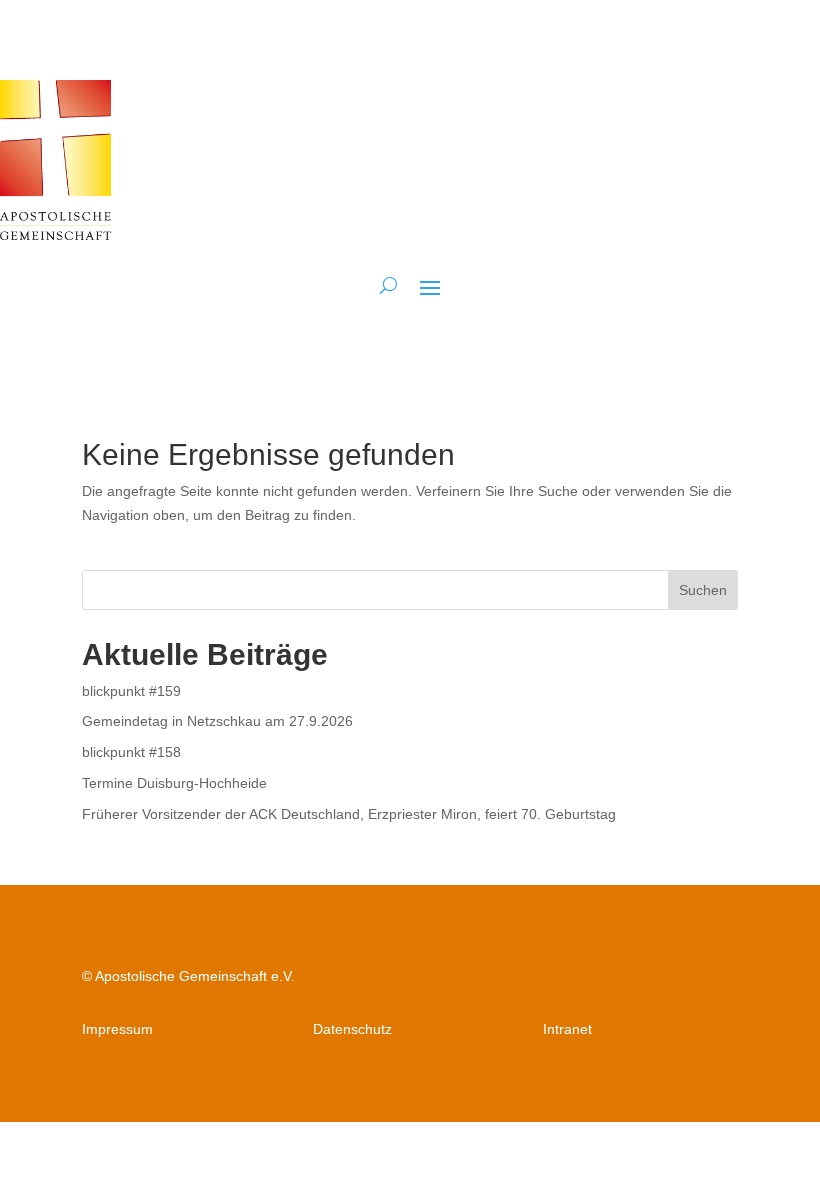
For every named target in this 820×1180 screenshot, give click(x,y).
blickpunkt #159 (131, 691)
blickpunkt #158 (131, 752)
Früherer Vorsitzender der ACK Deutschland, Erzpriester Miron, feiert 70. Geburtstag (349, 814)
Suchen (703, 590)
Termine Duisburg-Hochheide (174, 783)
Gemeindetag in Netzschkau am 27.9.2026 (217, 721)
